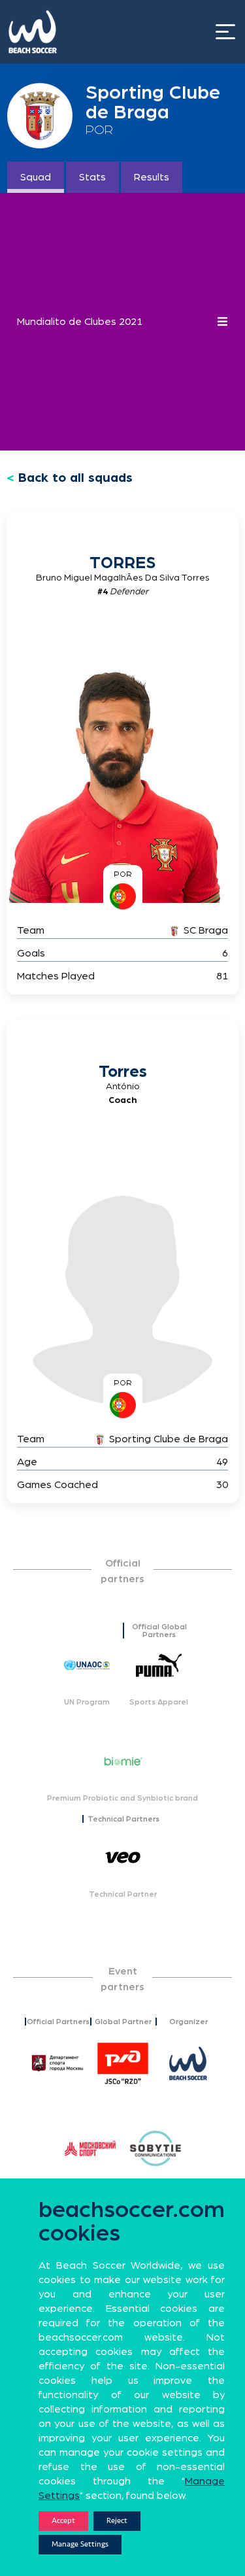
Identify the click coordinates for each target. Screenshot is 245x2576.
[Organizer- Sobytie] (155, 2148)
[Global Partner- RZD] (123, 2063)
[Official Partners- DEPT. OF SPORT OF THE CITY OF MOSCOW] (57, 2063)
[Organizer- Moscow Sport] (90, 2148)
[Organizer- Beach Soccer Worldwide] (188, 2063)
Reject (117, 2521)
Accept (63, 2521)
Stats (92, 177)
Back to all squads (75, 478)
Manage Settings (80, 2544)
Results (152, 177)
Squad (36, 177)
